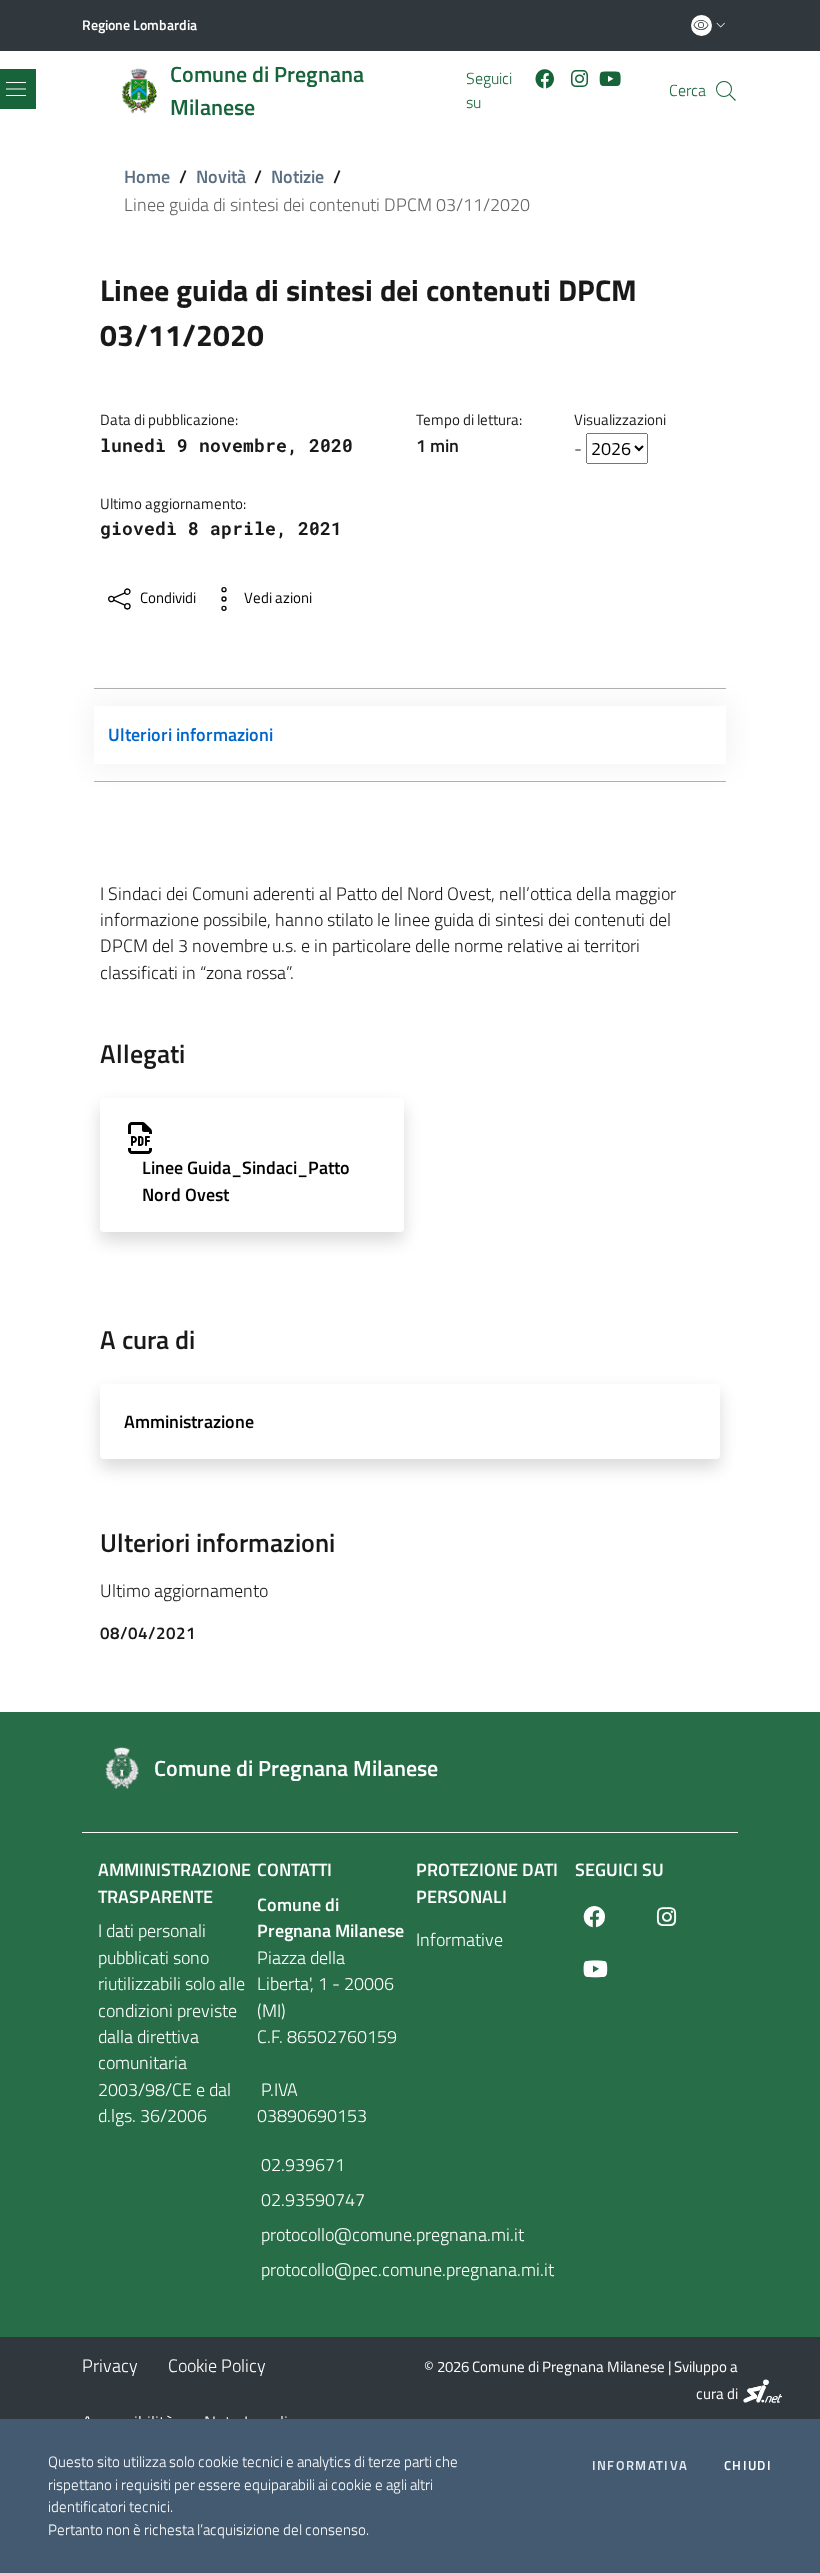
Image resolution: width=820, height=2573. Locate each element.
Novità (221, 176)
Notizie (297, 176)
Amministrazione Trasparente (174, 1882)
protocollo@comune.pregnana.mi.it (330, 2234)
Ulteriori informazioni (190, 734)
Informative (459, 1939)
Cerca (687, 90)
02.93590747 (311, 2199)
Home (147, 176)
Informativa (640, 2465)
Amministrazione (189, 1421)
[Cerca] (726, 91)
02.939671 (301, 2164)
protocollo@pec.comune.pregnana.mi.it (330, 2269)
